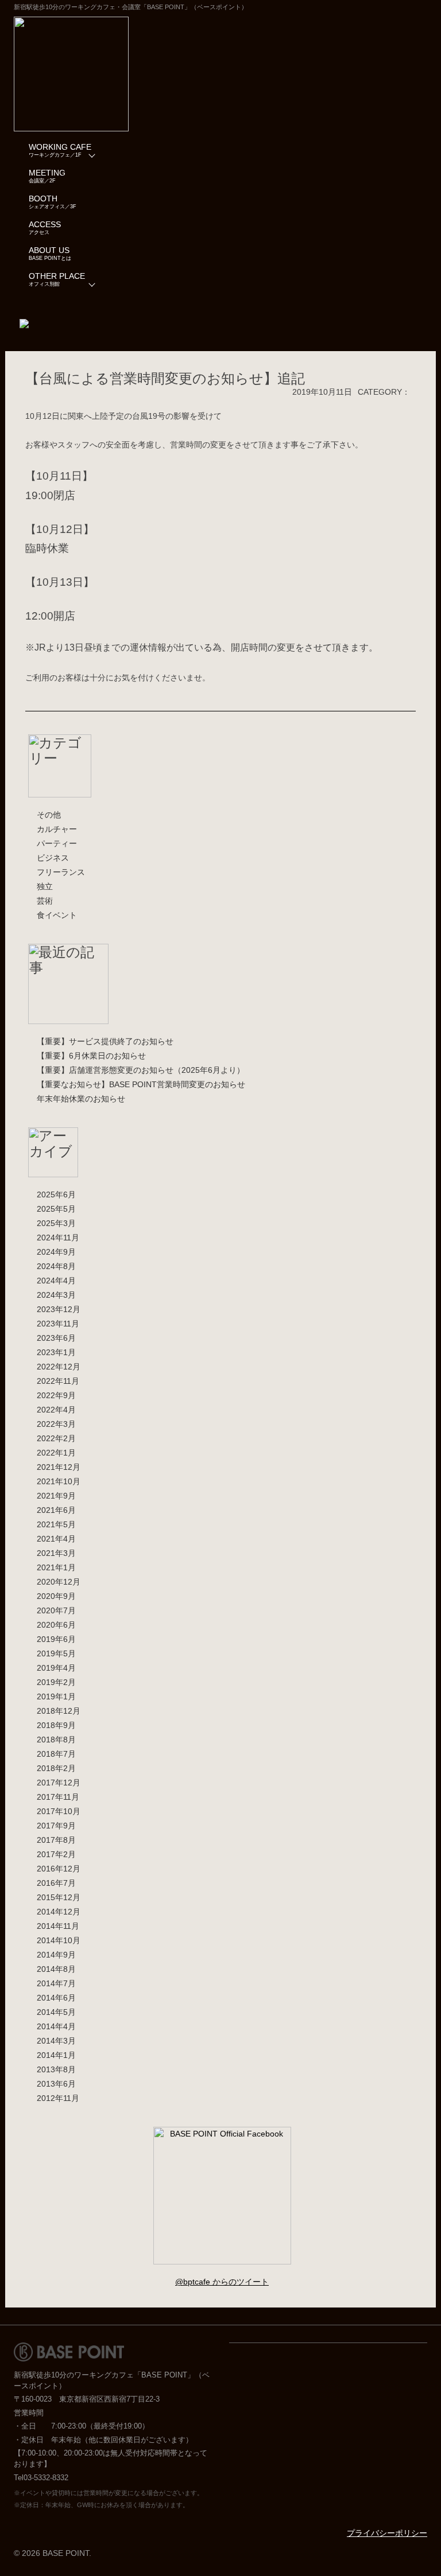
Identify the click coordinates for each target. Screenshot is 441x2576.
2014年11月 (58, 1926)
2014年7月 (56, 1983)
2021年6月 (56, 1510)
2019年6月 (56, 1639)
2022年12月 (59, 1367)
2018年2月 (56, 1768)
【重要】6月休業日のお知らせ (91, 1056)
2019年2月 (56, 1682)
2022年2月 (56, 1438)
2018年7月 (56, 1754)
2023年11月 (58, 1324)
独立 (45, 886)
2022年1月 (56, 1453)
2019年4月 (56, 1668)
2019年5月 (56, 1653)
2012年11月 (58, 2098)
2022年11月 (58, 1381)
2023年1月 (56, 1352)
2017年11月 (58, 1797)
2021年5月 (56, 1524)
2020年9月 (56, 1596)
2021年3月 (56, 1553)
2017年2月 (56, 1854)
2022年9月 (56, 1395)
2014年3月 (56, 2041)
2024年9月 (56, 1252)
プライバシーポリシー (387, 2533)
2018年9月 (56, 1725)
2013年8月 (56, 2069)
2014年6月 (56, 1998)
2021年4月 (56, 1539)
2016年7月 (56, 1883)
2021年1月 (56, 1567)
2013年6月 (56, 2084)
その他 (49, 815)
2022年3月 (56, 1424)
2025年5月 (56, 1209)
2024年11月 (58, 1238)
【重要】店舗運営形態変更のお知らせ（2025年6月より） (141, 1070)
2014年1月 (56, 2055)
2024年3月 (56, 1295)
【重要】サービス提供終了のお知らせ (105, 1041)
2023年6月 (56, 1338)
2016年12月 (59, 1869)
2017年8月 (56, 1840)
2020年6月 (56, 1625)
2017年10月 (59, 1811)
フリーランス (61, 872)
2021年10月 (59, 1481)
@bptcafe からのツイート (222, 2282)
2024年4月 (56, 1281)
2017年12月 (59, 1783)
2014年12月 (59, 1912)
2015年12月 (59, 1897)
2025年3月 (56, 1223)
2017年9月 (56, 1826)
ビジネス (53, 858)
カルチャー (57, 829)
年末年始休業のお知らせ (81, 1099)
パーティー (57, 843)
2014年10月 (59, 1940)
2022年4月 (56, 1410)
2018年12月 (59, 1711)
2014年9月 (56, 1955)
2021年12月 (59, 1467)
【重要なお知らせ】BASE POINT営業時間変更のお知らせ (141, 1084)
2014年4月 (56, 2026)
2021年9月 (56, 1496)
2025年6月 (56, 1194)
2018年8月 (56, 1740)
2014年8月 (56, 1969)
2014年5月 (56, 2012)
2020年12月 (59, 1582)
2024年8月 (56, 1266)
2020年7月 (56, 1610)
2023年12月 (59, 1309)
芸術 (45, 901)
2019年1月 (56, 1696)
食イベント (57, 915)
